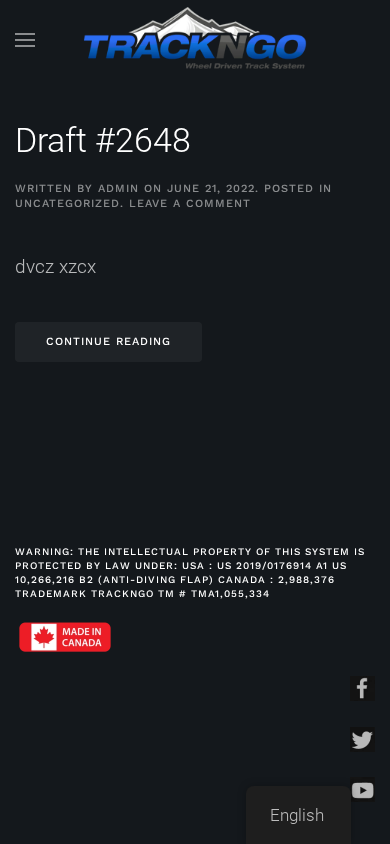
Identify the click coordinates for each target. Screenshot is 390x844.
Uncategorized (67, 203)
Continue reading (108, 341)
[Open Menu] (25, 40)
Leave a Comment (190, 203)
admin (118, 188)
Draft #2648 (103, 140)
